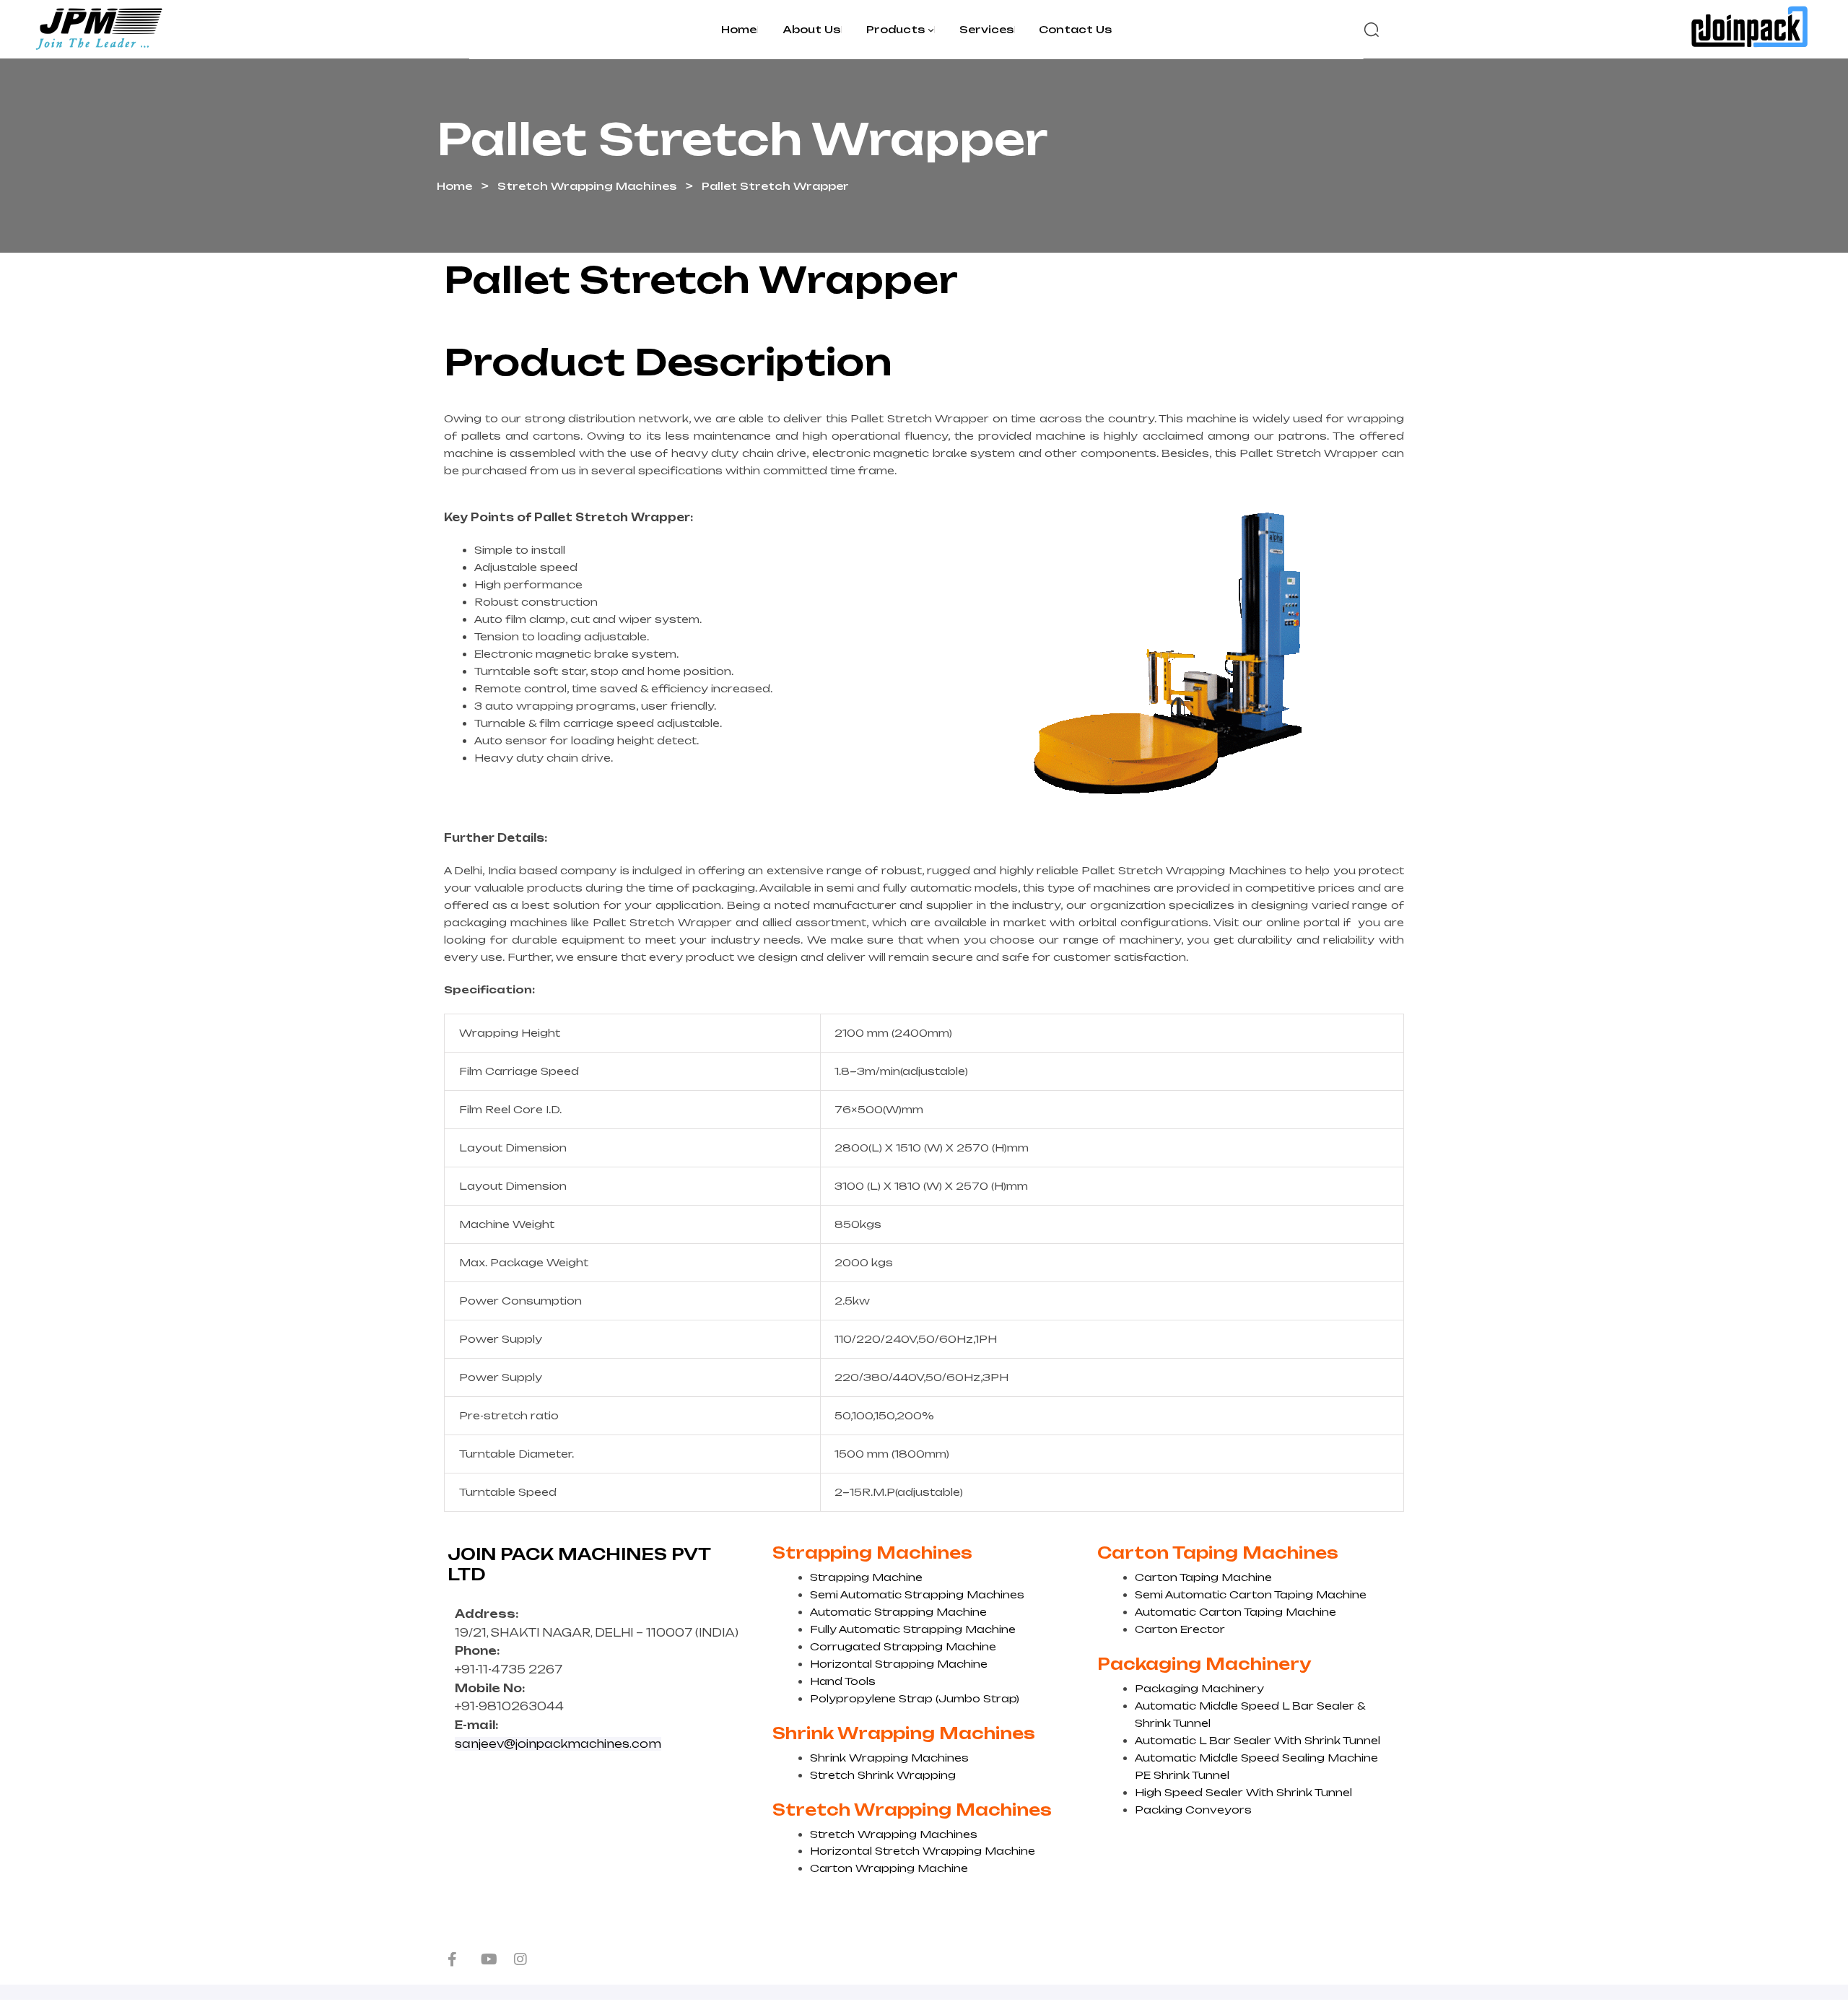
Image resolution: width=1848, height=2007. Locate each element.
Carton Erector (1180, 1629)
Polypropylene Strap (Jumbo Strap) (915, 1698)
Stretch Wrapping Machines (587, 186)
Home (454, 186)
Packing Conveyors (1193, 1810)
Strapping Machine (866, 1577)
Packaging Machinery (1199, 1688)
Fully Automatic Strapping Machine (913, 1629)
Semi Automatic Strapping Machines (917, 1594)
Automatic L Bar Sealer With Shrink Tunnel (1258, 1740)
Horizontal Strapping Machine (899, 1664)
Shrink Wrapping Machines (889, 1758)
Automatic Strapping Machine (898, 1612)
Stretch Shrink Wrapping (883, 1775)
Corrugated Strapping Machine (903, 1646)
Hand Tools (843, 1681)
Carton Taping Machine (1203, 1577)
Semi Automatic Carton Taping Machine (1251, 1594)
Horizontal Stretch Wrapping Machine (923, 1851)
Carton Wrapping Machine (889, 1868)
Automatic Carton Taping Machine (1235, 1612)
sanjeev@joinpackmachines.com (558, 1744)
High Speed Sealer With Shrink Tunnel (1243, 1792)
